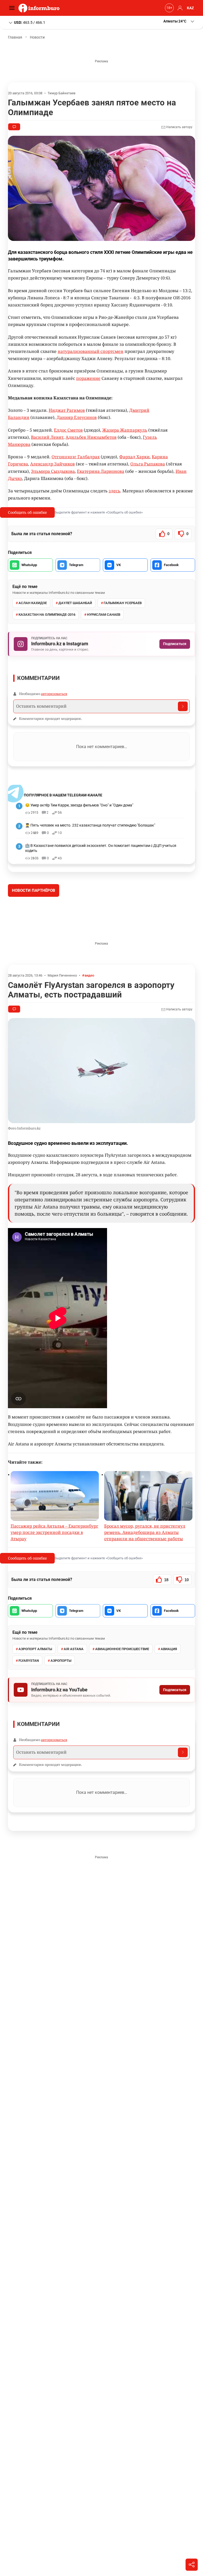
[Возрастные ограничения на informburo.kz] (169, 8)
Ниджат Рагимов (67, 410)
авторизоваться (54, 694)
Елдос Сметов (68, 430)
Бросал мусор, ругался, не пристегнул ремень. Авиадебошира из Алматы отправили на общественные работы (145, 1572)
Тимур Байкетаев (61, 93)
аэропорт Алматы (35, 1689)
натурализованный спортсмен (91, 351)
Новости (37, 37)
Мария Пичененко (62, 1015)
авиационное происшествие (122, 1689)
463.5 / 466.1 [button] (30, 22)
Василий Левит (47, 437)
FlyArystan (29, 1700)
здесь (114, 491)
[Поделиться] (192, 2565)
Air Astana (74, 1689)
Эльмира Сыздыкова (53, 471)
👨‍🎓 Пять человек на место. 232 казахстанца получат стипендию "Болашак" (90, 825)
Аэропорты (61, 1700)
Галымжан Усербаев (123, 603)
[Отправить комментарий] (183, 706)
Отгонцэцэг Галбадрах (76, 457)
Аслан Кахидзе (33, 603)
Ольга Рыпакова (148, 464)
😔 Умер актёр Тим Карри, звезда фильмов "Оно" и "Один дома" (79, 805)
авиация (169, 1689)
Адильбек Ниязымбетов (91, 437)
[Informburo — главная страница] (40, 8)
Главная (15, 37)
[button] (179, 21)
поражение (88, 378)
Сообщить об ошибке (27, 512)
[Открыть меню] (13, 8)
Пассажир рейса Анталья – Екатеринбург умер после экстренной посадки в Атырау (54, 1572)
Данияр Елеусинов (77, 417)
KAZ (190, 8)
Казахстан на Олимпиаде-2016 (47, 615)
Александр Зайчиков (52, 464)
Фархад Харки (134, 457)
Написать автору (179, 127)
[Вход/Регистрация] (179, 8)
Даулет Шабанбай (75, 603)
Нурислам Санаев (104, 615)
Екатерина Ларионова (101, 471)
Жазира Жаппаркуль (125, 430)
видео (89, 1015)
